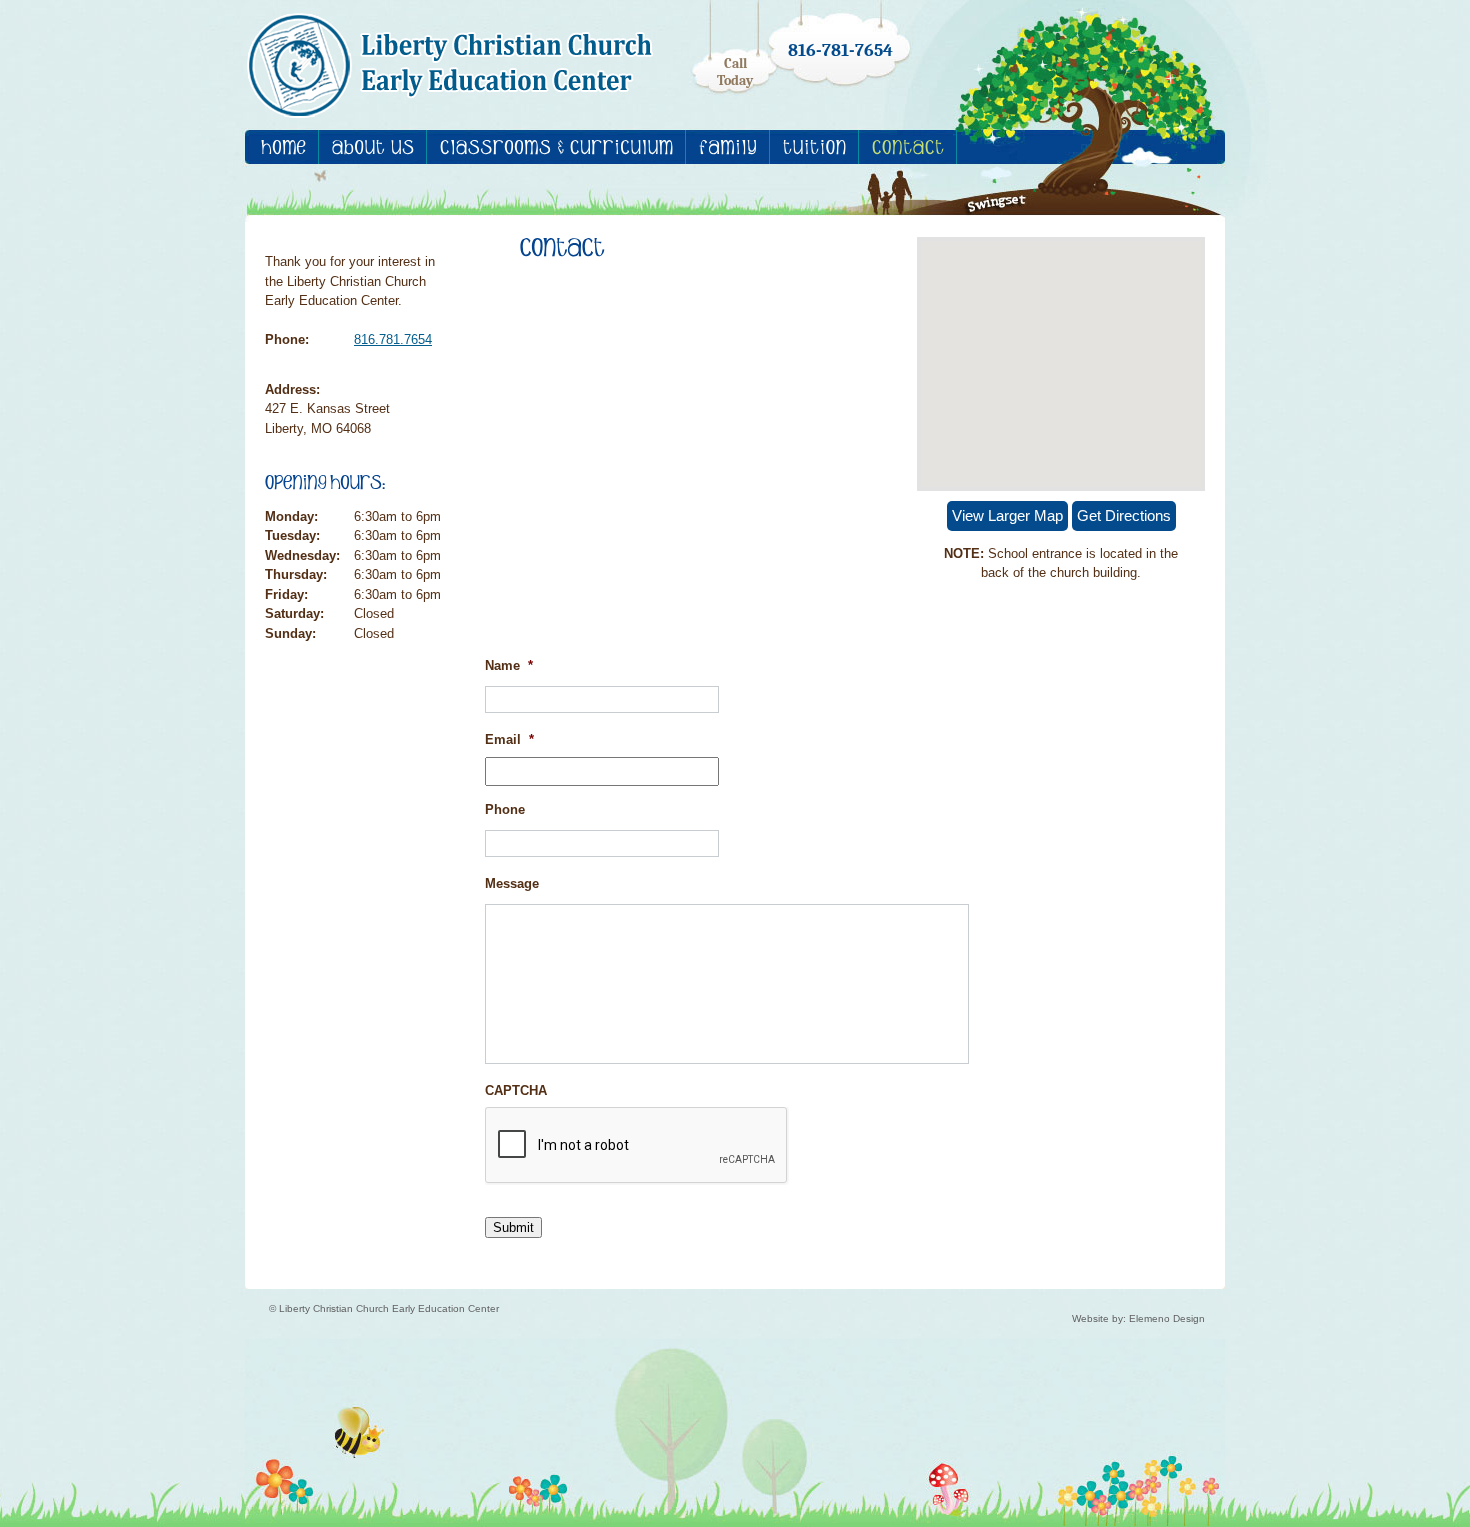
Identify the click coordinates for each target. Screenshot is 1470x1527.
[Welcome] (283, 147)
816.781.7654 (393, 339)
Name (509, 665)
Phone (505, 809)
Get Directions (1124, 515)
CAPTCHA (516, 1090)
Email (509, 739)
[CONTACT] (908, 147)
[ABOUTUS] (373, 147)
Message (512, 883)
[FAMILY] (728, 147)
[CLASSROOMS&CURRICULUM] (556, 147)
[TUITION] (814, 147)
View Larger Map (1007, 515)
